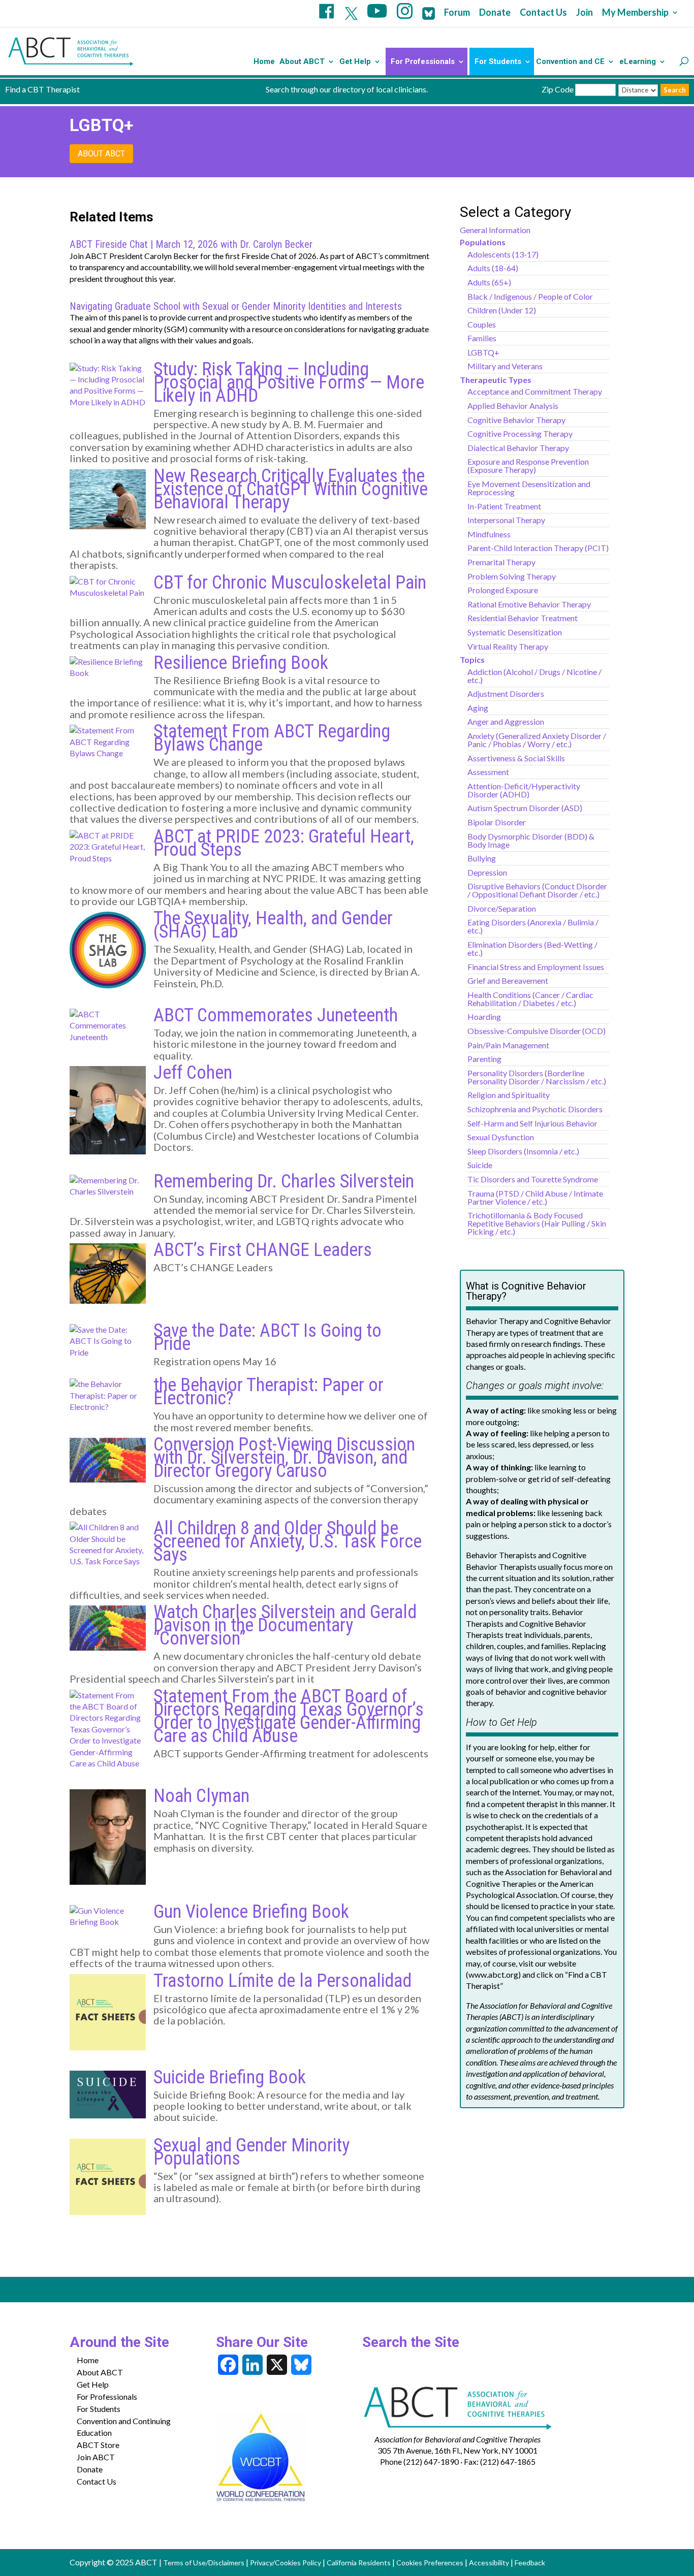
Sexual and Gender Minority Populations (251, 2152)
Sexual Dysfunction (501, 1137)
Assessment (488, 772)
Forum (457, 13)
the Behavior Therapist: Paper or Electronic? (269, 1392)
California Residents (359, 2563)
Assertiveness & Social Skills (516, 758)
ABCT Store (98, 2445)
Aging (478, 708)
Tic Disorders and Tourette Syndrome (533, 1179)
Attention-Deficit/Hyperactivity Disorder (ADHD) (524, 790)
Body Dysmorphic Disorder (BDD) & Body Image (531, 840)
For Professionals (423, 62)
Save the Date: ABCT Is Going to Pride (267, 1337)
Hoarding (484, 1017)
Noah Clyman (201, 1796)
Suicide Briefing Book (230, 2077)
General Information (495, 230)
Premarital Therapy (501, 562)
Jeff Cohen (193, 1073)
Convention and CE (570, 62)
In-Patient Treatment (504, 506)
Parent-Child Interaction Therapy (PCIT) (538, 548)
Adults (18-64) (493, 268)
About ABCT (302, 62)
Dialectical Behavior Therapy (518, 448)
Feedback (530, 2563)
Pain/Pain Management (508, 1045)
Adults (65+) (489, 282)
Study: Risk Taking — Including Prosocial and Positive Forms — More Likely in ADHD (289, 382)
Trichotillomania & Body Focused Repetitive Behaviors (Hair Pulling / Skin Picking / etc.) (537, 1223)
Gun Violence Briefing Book (251, 1912)
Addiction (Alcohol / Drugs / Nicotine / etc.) (534, 676)
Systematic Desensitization (515, 632)
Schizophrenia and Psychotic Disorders (535, 1109)
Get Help (355, 62)
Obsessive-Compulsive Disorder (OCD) (537, 1031)
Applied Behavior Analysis (513, 406)
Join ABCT (96, 2457)
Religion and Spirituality (509, 1095)
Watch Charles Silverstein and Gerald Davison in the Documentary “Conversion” (285, 1625)
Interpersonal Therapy (506, 520)
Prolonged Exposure (503, 590)
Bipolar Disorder (497, 822)
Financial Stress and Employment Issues (536, 967)
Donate (495, 13)
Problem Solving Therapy (512, 576)
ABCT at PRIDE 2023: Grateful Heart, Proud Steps (284, 843)
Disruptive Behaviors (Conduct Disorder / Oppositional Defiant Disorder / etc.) (537, 890)
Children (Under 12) (502, 310)
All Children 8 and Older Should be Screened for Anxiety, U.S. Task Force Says (288, 1541)
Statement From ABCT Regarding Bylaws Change (272, 738)
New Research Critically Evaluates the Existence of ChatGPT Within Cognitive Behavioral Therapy (291, 489)
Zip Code (558, 89)
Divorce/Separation (502, 908)
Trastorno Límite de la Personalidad (282, 1981)
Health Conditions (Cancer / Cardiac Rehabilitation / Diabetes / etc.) (530, 999)
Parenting (484, 1059)
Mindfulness (489, 534)
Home (264, 62)
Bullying (482, 858)
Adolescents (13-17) (503, 254)
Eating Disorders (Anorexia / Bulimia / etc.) (533, 926)
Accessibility (489, 2563)
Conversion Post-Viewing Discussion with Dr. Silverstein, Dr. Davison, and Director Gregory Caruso (284, 1458)
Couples (482, 324)
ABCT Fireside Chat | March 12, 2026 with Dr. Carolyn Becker (191, 244)
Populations (483, 242)
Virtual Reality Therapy (508, 646)
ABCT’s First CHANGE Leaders (263, 1250)
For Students (498, 62)
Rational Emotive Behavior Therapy (529, 604)
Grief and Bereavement (508, 980)
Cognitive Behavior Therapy (516, 420)
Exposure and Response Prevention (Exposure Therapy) (528, 465)
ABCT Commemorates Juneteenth (276, 1015)
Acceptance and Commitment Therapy (535, 391)
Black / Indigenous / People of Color (530, 296)
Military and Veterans (505, 366)
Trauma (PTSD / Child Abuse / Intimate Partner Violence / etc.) (535, 1197)
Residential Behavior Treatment (523, 618)
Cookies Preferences (430, 2563)
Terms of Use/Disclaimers (204, 2563)
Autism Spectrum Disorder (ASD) (525, 808)
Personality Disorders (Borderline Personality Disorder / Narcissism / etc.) (537, 1077)
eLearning (638, 62)
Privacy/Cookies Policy (286, 2563)
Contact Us (543, 13)
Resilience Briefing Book (241, 663)
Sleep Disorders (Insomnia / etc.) (523, 1151)
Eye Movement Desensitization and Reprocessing (529, 488)
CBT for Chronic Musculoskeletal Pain (290, 583)
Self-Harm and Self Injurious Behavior (532, 1123)
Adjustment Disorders (506, 694)
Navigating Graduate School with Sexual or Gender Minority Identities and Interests (236, 306)
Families (482, 338)
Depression (487, 872)
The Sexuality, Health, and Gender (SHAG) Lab (273, 925)
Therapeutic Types (496, 380)
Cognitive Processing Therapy (520, 433)
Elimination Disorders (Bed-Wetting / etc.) (532, 948)
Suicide (480, 1165)
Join (585, 13)
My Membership (635, 13)
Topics (472, 659)
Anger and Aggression (506, 721)
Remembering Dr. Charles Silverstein (284, 1181)
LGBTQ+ (483, 352)
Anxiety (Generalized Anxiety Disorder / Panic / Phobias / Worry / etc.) (537, 740)
